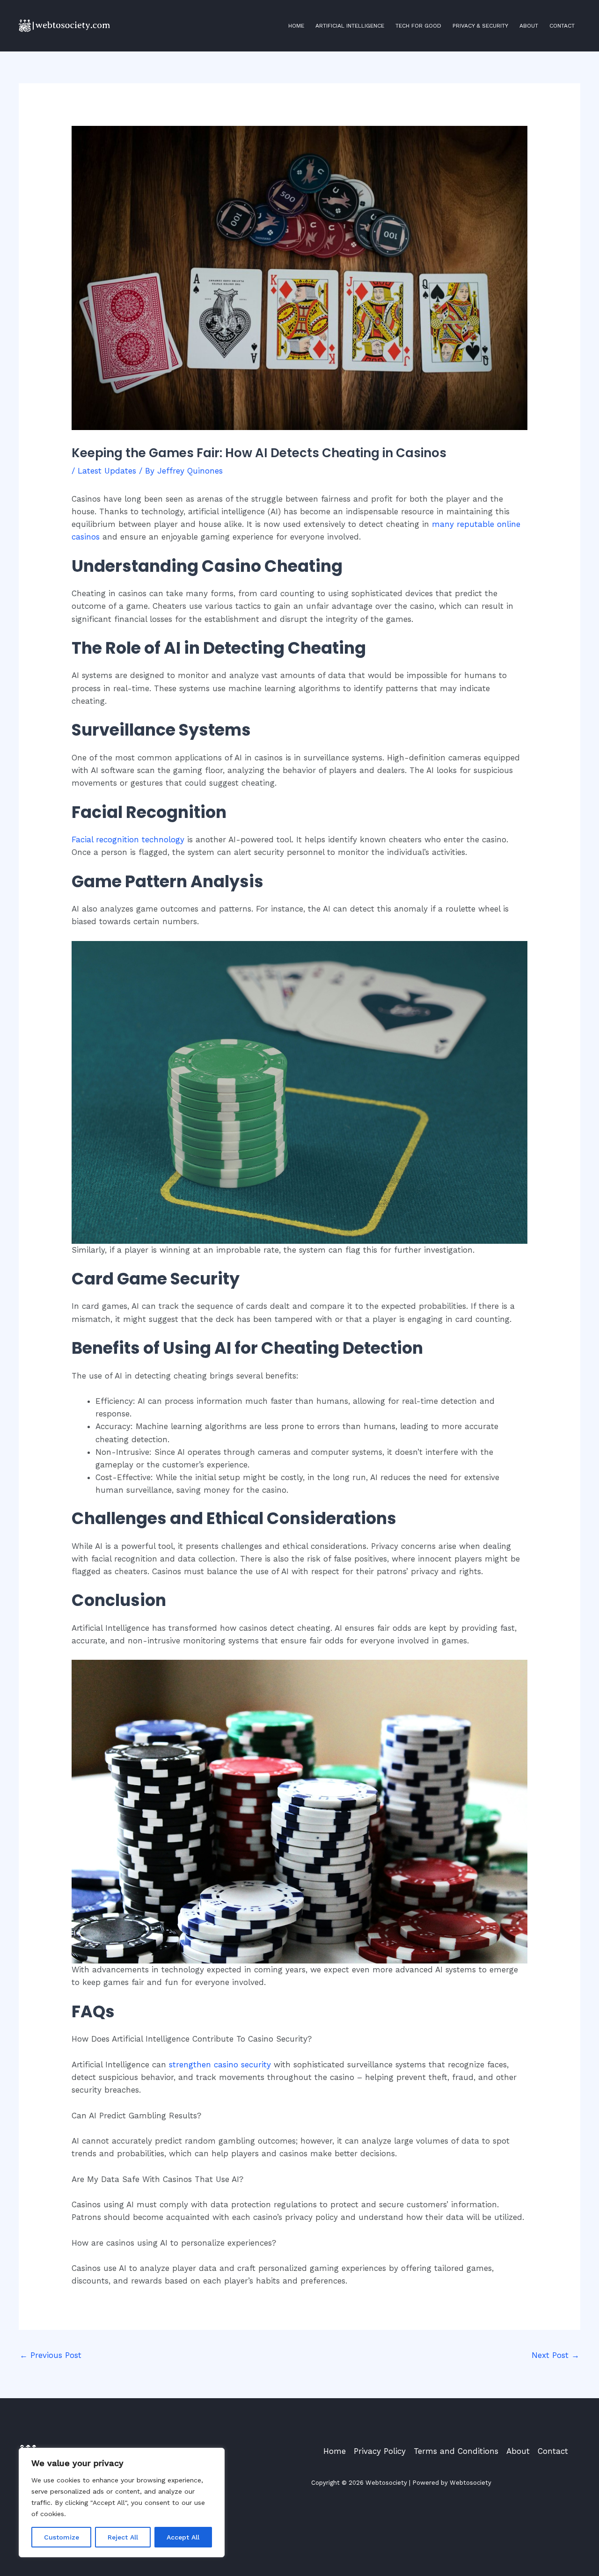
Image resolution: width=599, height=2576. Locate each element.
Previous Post (51, 2355)
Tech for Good (418, 26)
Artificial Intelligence (350, 26)
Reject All (123, 2537)
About (529, 26)
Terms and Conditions (456, 2451)
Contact (562, 26)
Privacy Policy (380, 2451)
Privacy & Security (480, 26)
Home (296, 26)
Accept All (183, 2537)
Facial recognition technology (128, 839)
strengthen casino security (220, 2065)
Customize (62, 2537)
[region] (122, 2503)
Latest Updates (107, 471)
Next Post (555, 2355)
